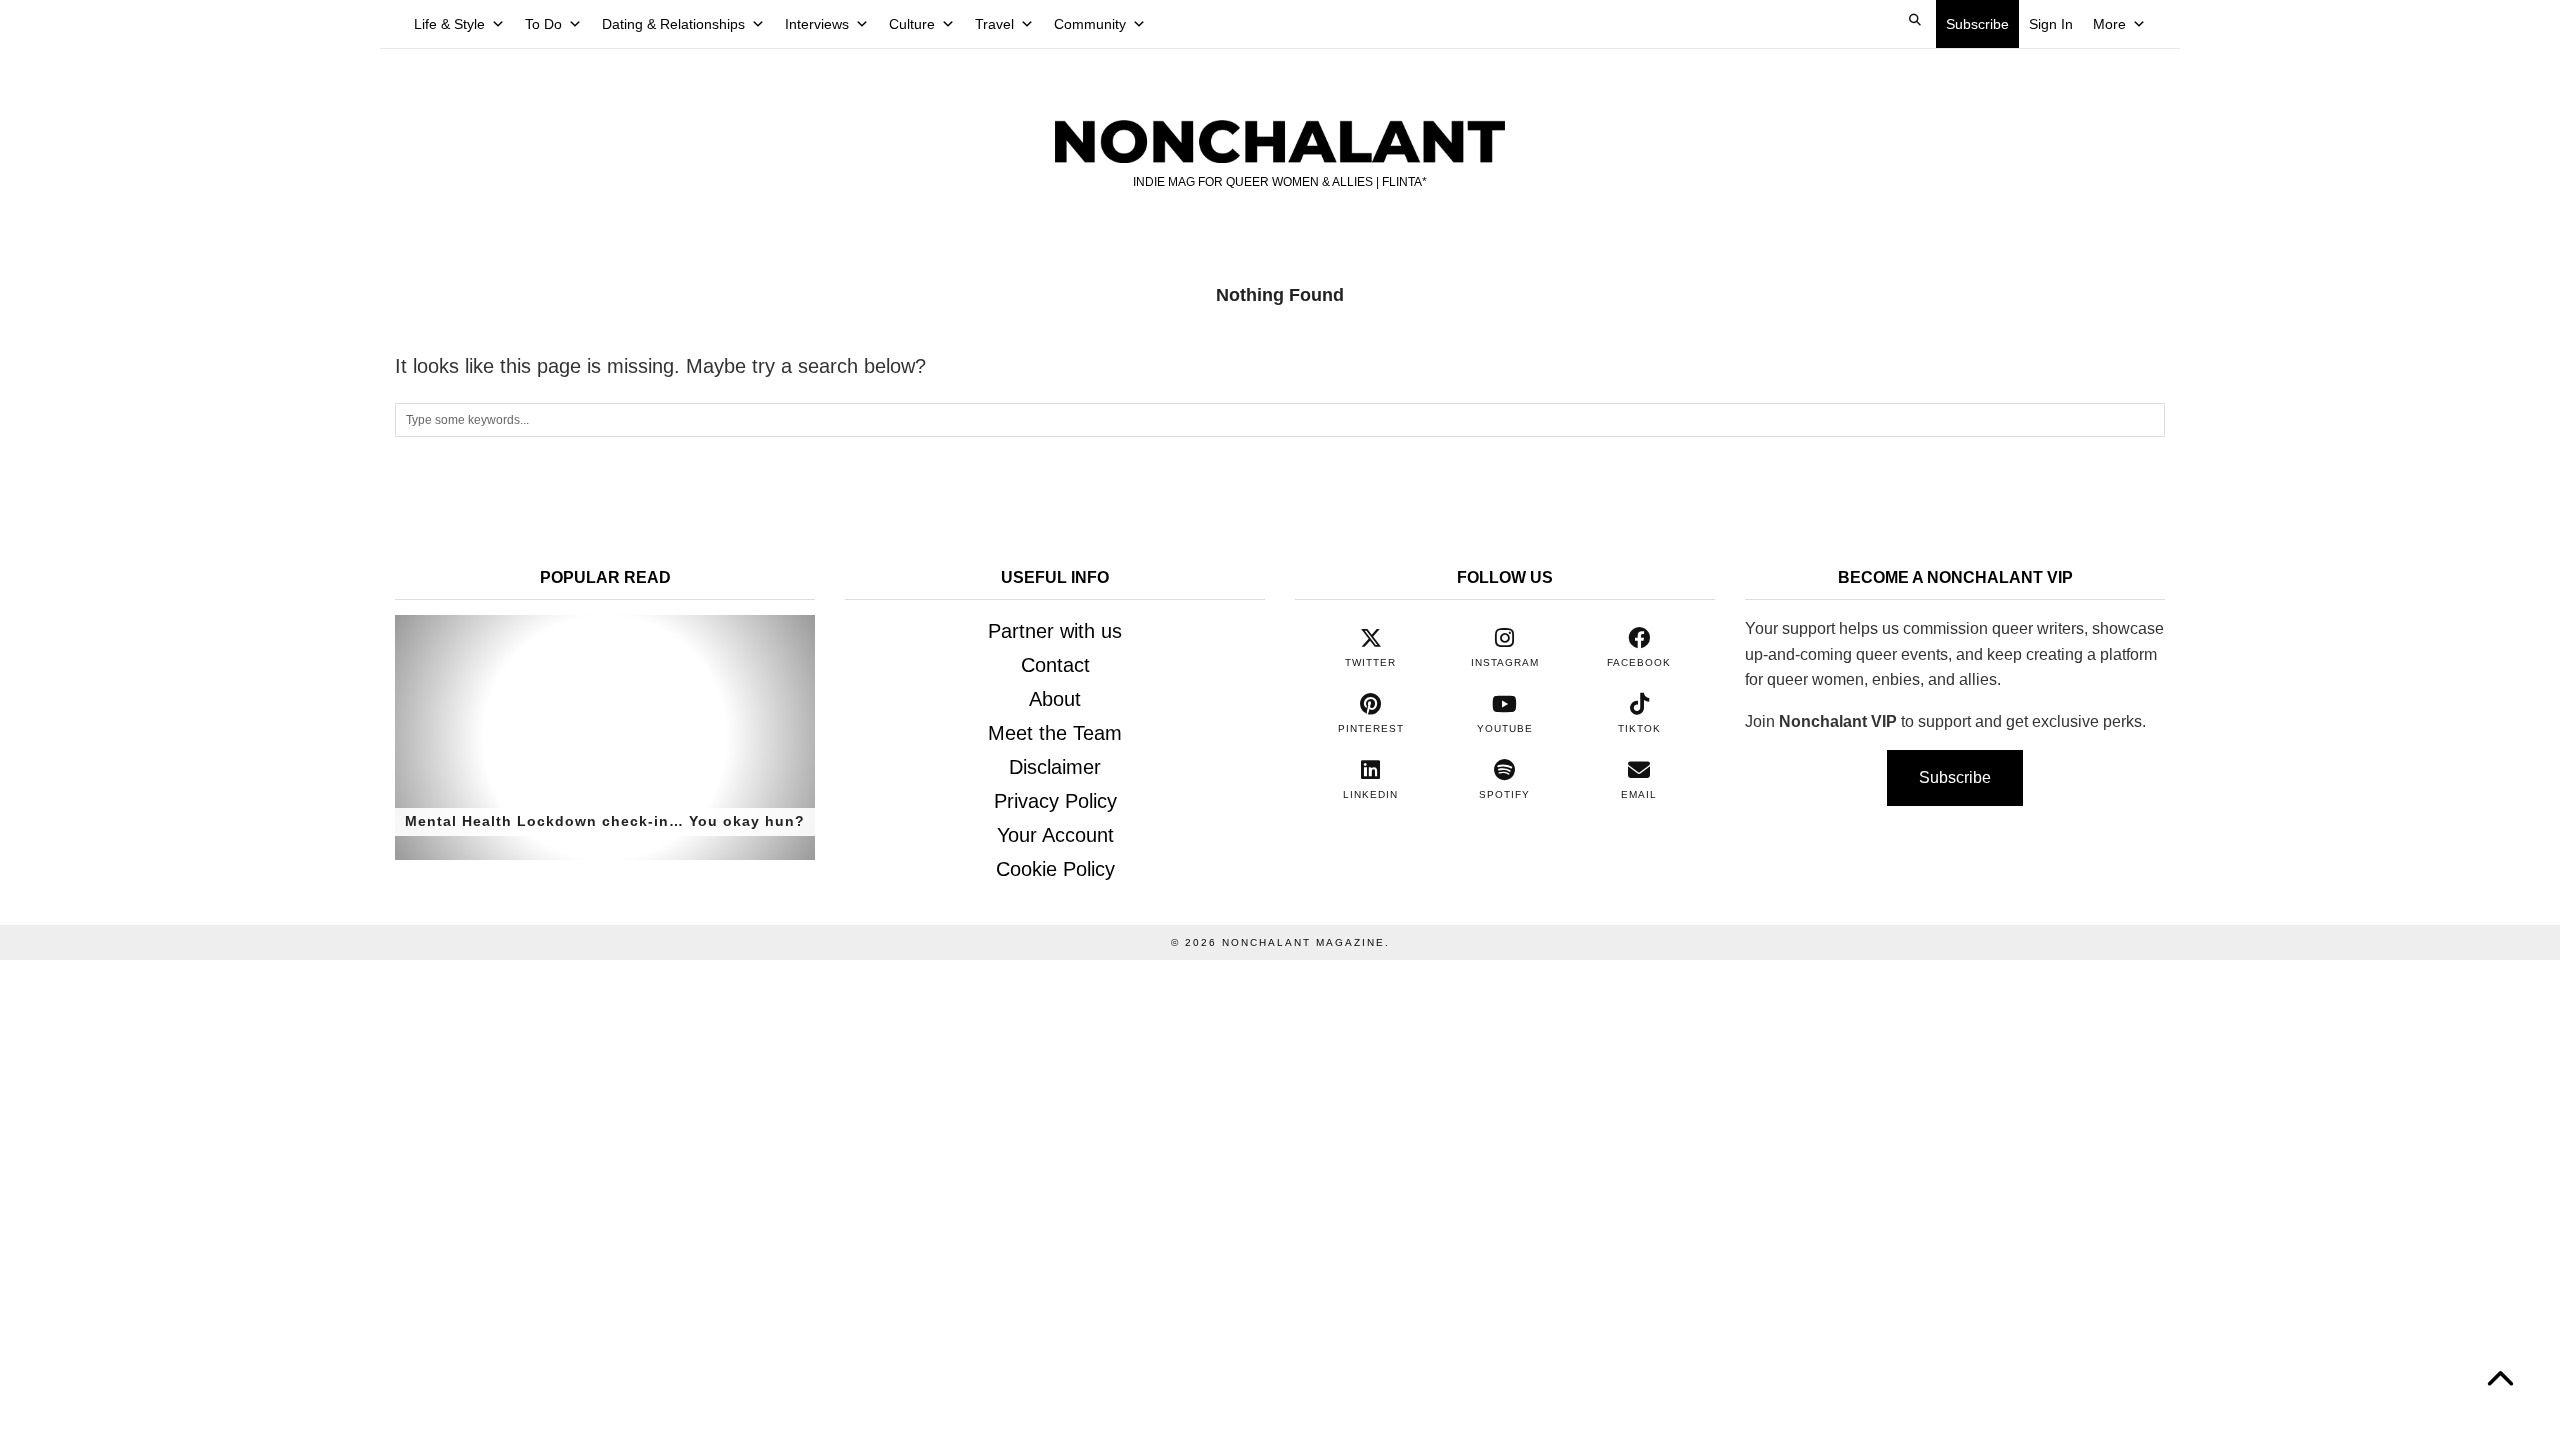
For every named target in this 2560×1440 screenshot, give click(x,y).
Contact (1055, 665)
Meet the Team (1055, 733)
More (2109, 24)
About (1055, 699)
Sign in (2051, 24)
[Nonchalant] (1280, 121)
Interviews (817, 24)
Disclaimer (1055, 767)
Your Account (1055, 835)
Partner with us (1055, 631)
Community (1090, 24)
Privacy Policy (1055, 801)
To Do (543, 24)
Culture (912, 24)
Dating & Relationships (673, 24)
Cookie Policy (1055, 869)
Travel (994, 24)
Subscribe (1977, 24)
